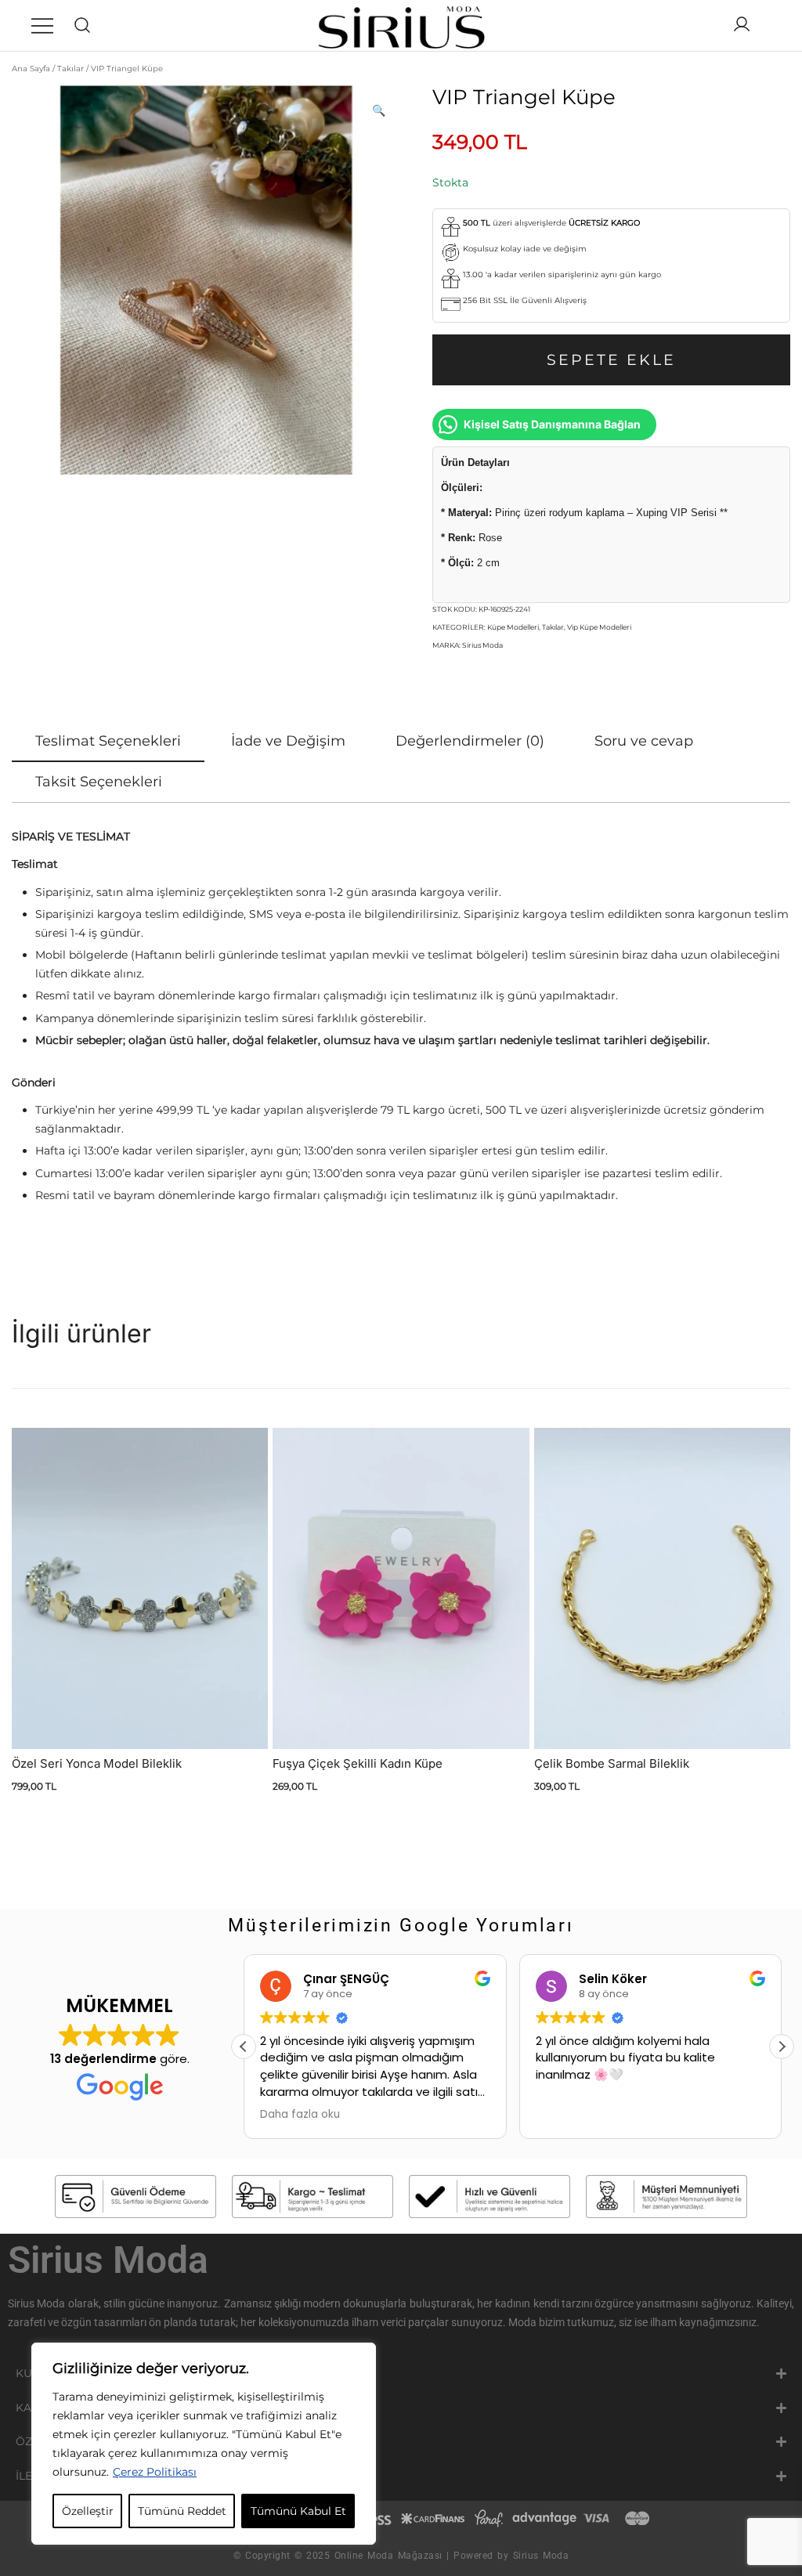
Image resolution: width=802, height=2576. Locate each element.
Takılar (70, 69)
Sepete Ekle (611, 360)
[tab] (108, 742)
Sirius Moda (482, 645)
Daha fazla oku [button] (300, 2115)
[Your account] (742, 25)
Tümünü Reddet (182, 2511)
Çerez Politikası (155, 2472)
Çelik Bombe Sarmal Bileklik (612, 1763)
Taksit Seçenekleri (99, 782)
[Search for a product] (83, 25)
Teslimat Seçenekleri (108, 741)
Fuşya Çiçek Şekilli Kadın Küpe (358, 1763)
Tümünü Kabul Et (298, 2511)
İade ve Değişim (288, 741)
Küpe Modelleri (513, 627)
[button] (379, 111)
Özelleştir (88, 2511)
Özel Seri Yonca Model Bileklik (97, 1763)
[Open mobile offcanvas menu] (42, 26)
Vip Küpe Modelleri (599, 627)
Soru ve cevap (644, 741)
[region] (204, 2444)
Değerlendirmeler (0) (470, 741)
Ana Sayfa (31, 69)
